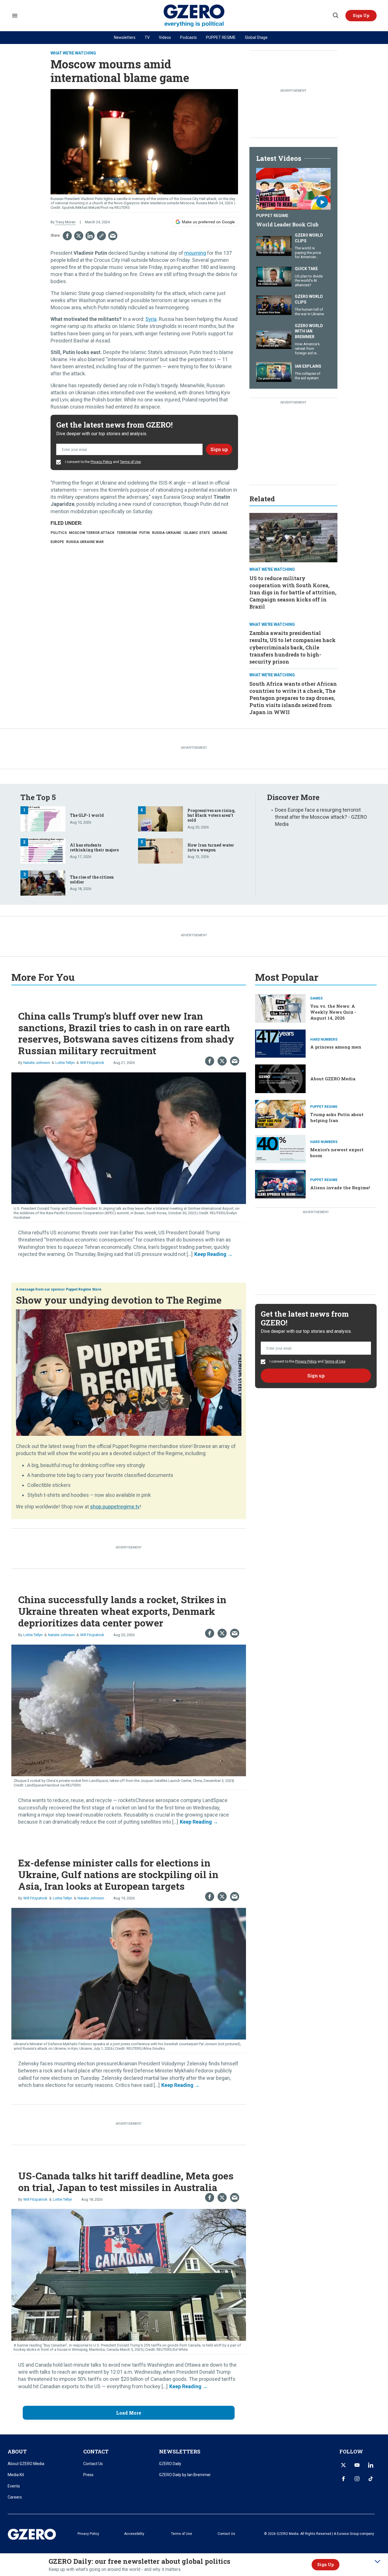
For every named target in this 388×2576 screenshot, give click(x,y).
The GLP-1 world (87, 815)
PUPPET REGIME (221, 37)
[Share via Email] (113, 236)
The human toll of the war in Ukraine (309, 312)
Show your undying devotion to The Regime (119, 1300)
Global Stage (256, 37)
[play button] (293, 189)
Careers (15, 2497)
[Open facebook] (343, 2479)
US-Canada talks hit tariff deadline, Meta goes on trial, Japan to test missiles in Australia (126, 2181)
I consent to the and (103, 462)
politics (59, 533)
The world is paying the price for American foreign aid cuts (308, 255)
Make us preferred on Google (208, 222)
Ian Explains (308, 366)
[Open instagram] (357, 2479)
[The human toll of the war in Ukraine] (274, 305)
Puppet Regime (272, 216)
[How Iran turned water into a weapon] (160, 850)
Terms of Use (130, 462)
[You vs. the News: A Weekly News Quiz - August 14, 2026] (280, 1008)
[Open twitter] (343, 2465)
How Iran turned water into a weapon (211, 847)
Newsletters (125, 37)
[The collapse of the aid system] (274, 371)
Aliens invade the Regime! (340, 1188)
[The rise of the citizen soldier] (43, 882)
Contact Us (93, 2464)
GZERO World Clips (309, 238)
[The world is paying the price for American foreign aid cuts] (274, 245)
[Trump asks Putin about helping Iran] (280, 1113)
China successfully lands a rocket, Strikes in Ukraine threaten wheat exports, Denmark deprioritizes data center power (122, 1611)
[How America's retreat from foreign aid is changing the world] (274, 339)
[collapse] (377, 2562)
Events (14, 2486)
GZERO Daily (170, 2464)
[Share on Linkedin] (90, 236)
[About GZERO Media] (280, 1078)
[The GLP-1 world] (43, 818)
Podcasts (188, 37)
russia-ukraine (167, 533)
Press (88, 2475)
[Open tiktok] (371, 2479)
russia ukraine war (85, 542)
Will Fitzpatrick (92, 1063)
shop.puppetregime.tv (115, 1507)
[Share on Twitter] (79, 236)
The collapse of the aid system (308, 376)
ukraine (220, 533)
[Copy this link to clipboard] (101, 236)
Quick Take (306, 269)
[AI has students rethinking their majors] (43, 850)
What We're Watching (73, 53)
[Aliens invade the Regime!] (280, 1183)
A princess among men (336, 1047)
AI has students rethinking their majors (94, 847)
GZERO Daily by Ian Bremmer (185, 2475)
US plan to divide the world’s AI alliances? (309, 281)
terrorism (127, 533)
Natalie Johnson (37, 1063)
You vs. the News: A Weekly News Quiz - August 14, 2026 (333, 1012)
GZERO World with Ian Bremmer (309, 331)
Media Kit (16, 2475)
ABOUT (17, 2451)
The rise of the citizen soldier (92, 879)
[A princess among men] (280, 1043)
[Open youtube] (357, 2465)
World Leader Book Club (287, 224)
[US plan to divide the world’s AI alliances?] (274, 276)
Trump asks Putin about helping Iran (337, 1117)
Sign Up (326, 2565)
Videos (165, 37)
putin (144, 533)
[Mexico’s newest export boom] (280, 1149)
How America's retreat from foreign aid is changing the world (307, 353)
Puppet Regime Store (84, 1289)
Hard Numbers (324, 1039)
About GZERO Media (333, 1079)
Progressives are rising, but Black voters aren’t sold (211, 815)
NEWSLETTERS (180, 2451)
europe (57, 542)
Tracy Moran (65, 222)
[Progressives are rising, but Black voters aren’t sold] (160, 818)
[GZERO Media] (194, 16)
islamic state (197, 533)
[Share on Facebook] (67, 236)
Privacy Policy (101, 462)
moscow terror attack (92, 533)
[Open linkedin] (371, 2465)
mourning (195, 253)
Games (316, 998)
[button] (361, 16)
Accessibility (134, 2534)
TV (147, 37)
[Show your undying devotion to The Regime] (129, 1372)
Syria (151, 319)
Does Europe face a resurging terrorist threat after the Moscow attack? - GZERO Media (321, 817)
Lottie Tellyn (65, 1063)
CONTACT (96, 2451)
